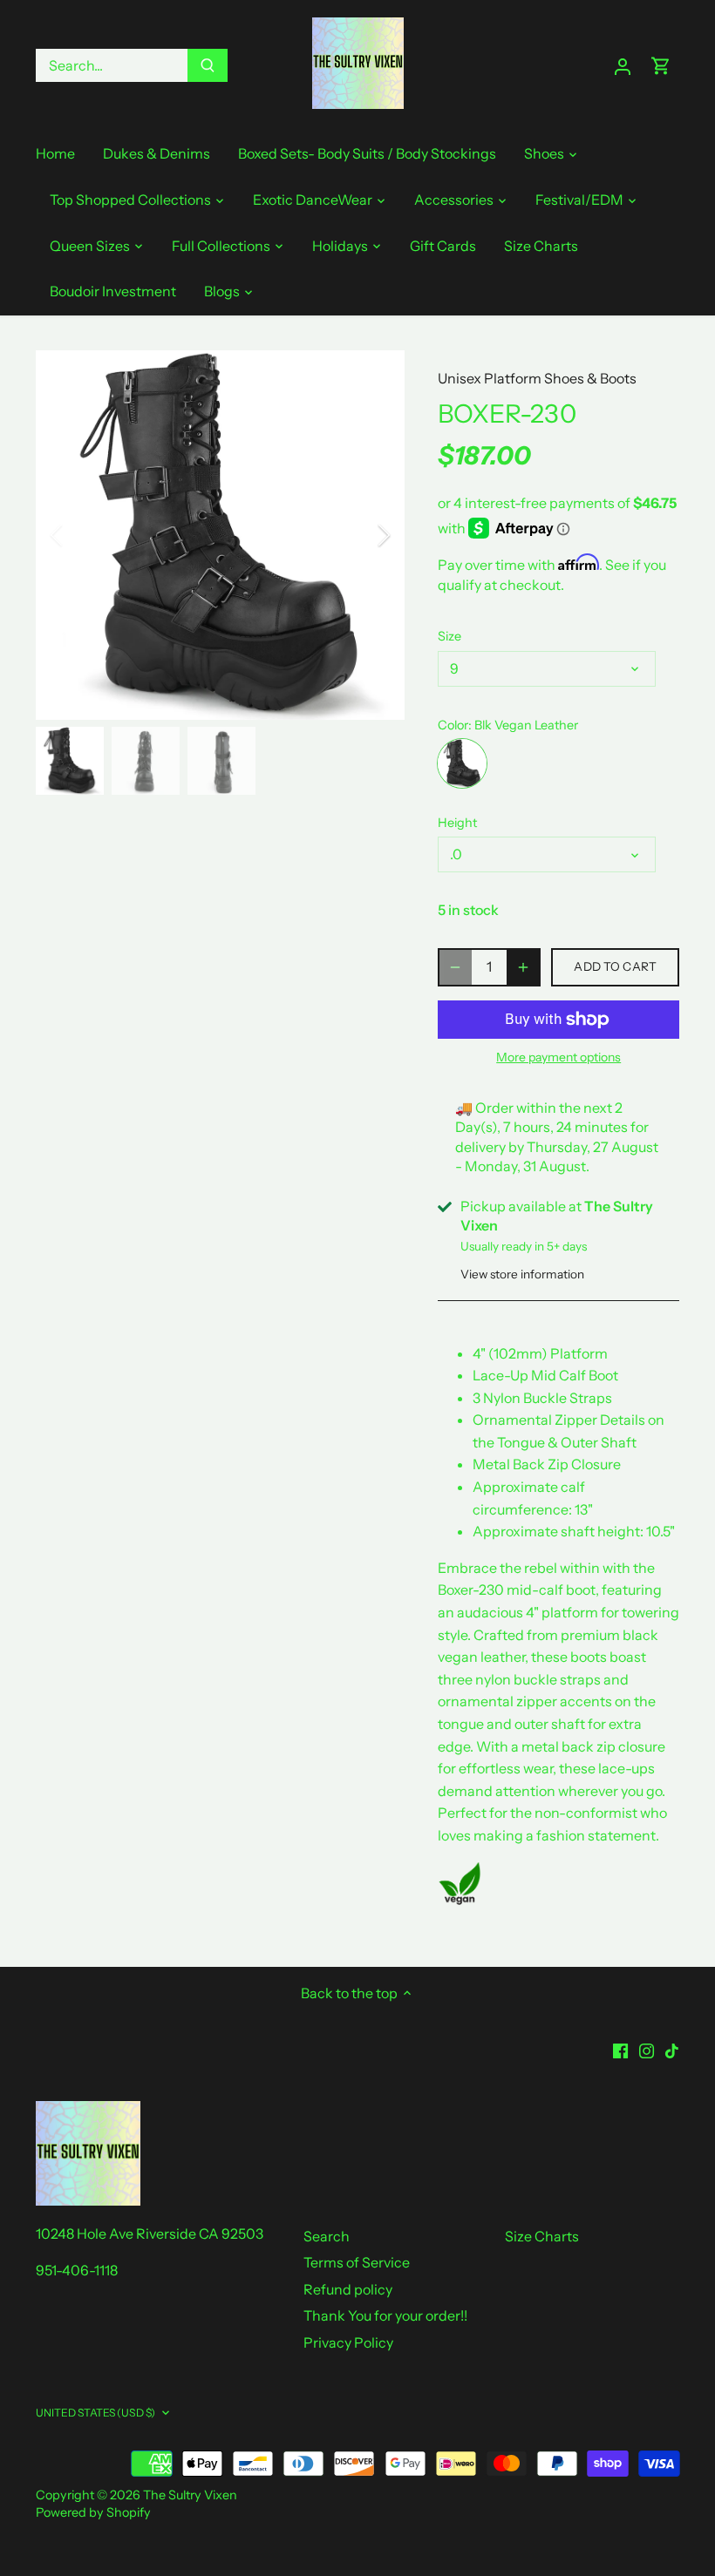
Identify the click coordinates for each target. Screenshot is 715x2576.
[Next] (361, 535)
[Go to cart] (661, 66)
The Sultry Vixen (190, 2495)
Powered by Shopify (93, 2512)
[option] (221, 535)
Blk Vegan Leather (462, 763)
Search (327, 2236)
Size (449, 637)
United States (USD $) (96, 2413)
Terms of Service (357, 2262)
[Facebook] (620, 2050)
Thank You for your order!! (385, 2315)
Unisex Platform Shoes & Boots (537, 378)
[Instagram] (647, 2050)
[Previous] (79, 535)
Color (453, 725)
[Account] (623, 66)
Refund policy (348, 2289)
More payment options (558, 1058)
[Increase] (523, 967)
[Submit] (208, 65)
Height (457, 823)
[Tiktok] (672, 2050)
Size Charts (542, 2236)
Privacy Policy (348, 2342)
